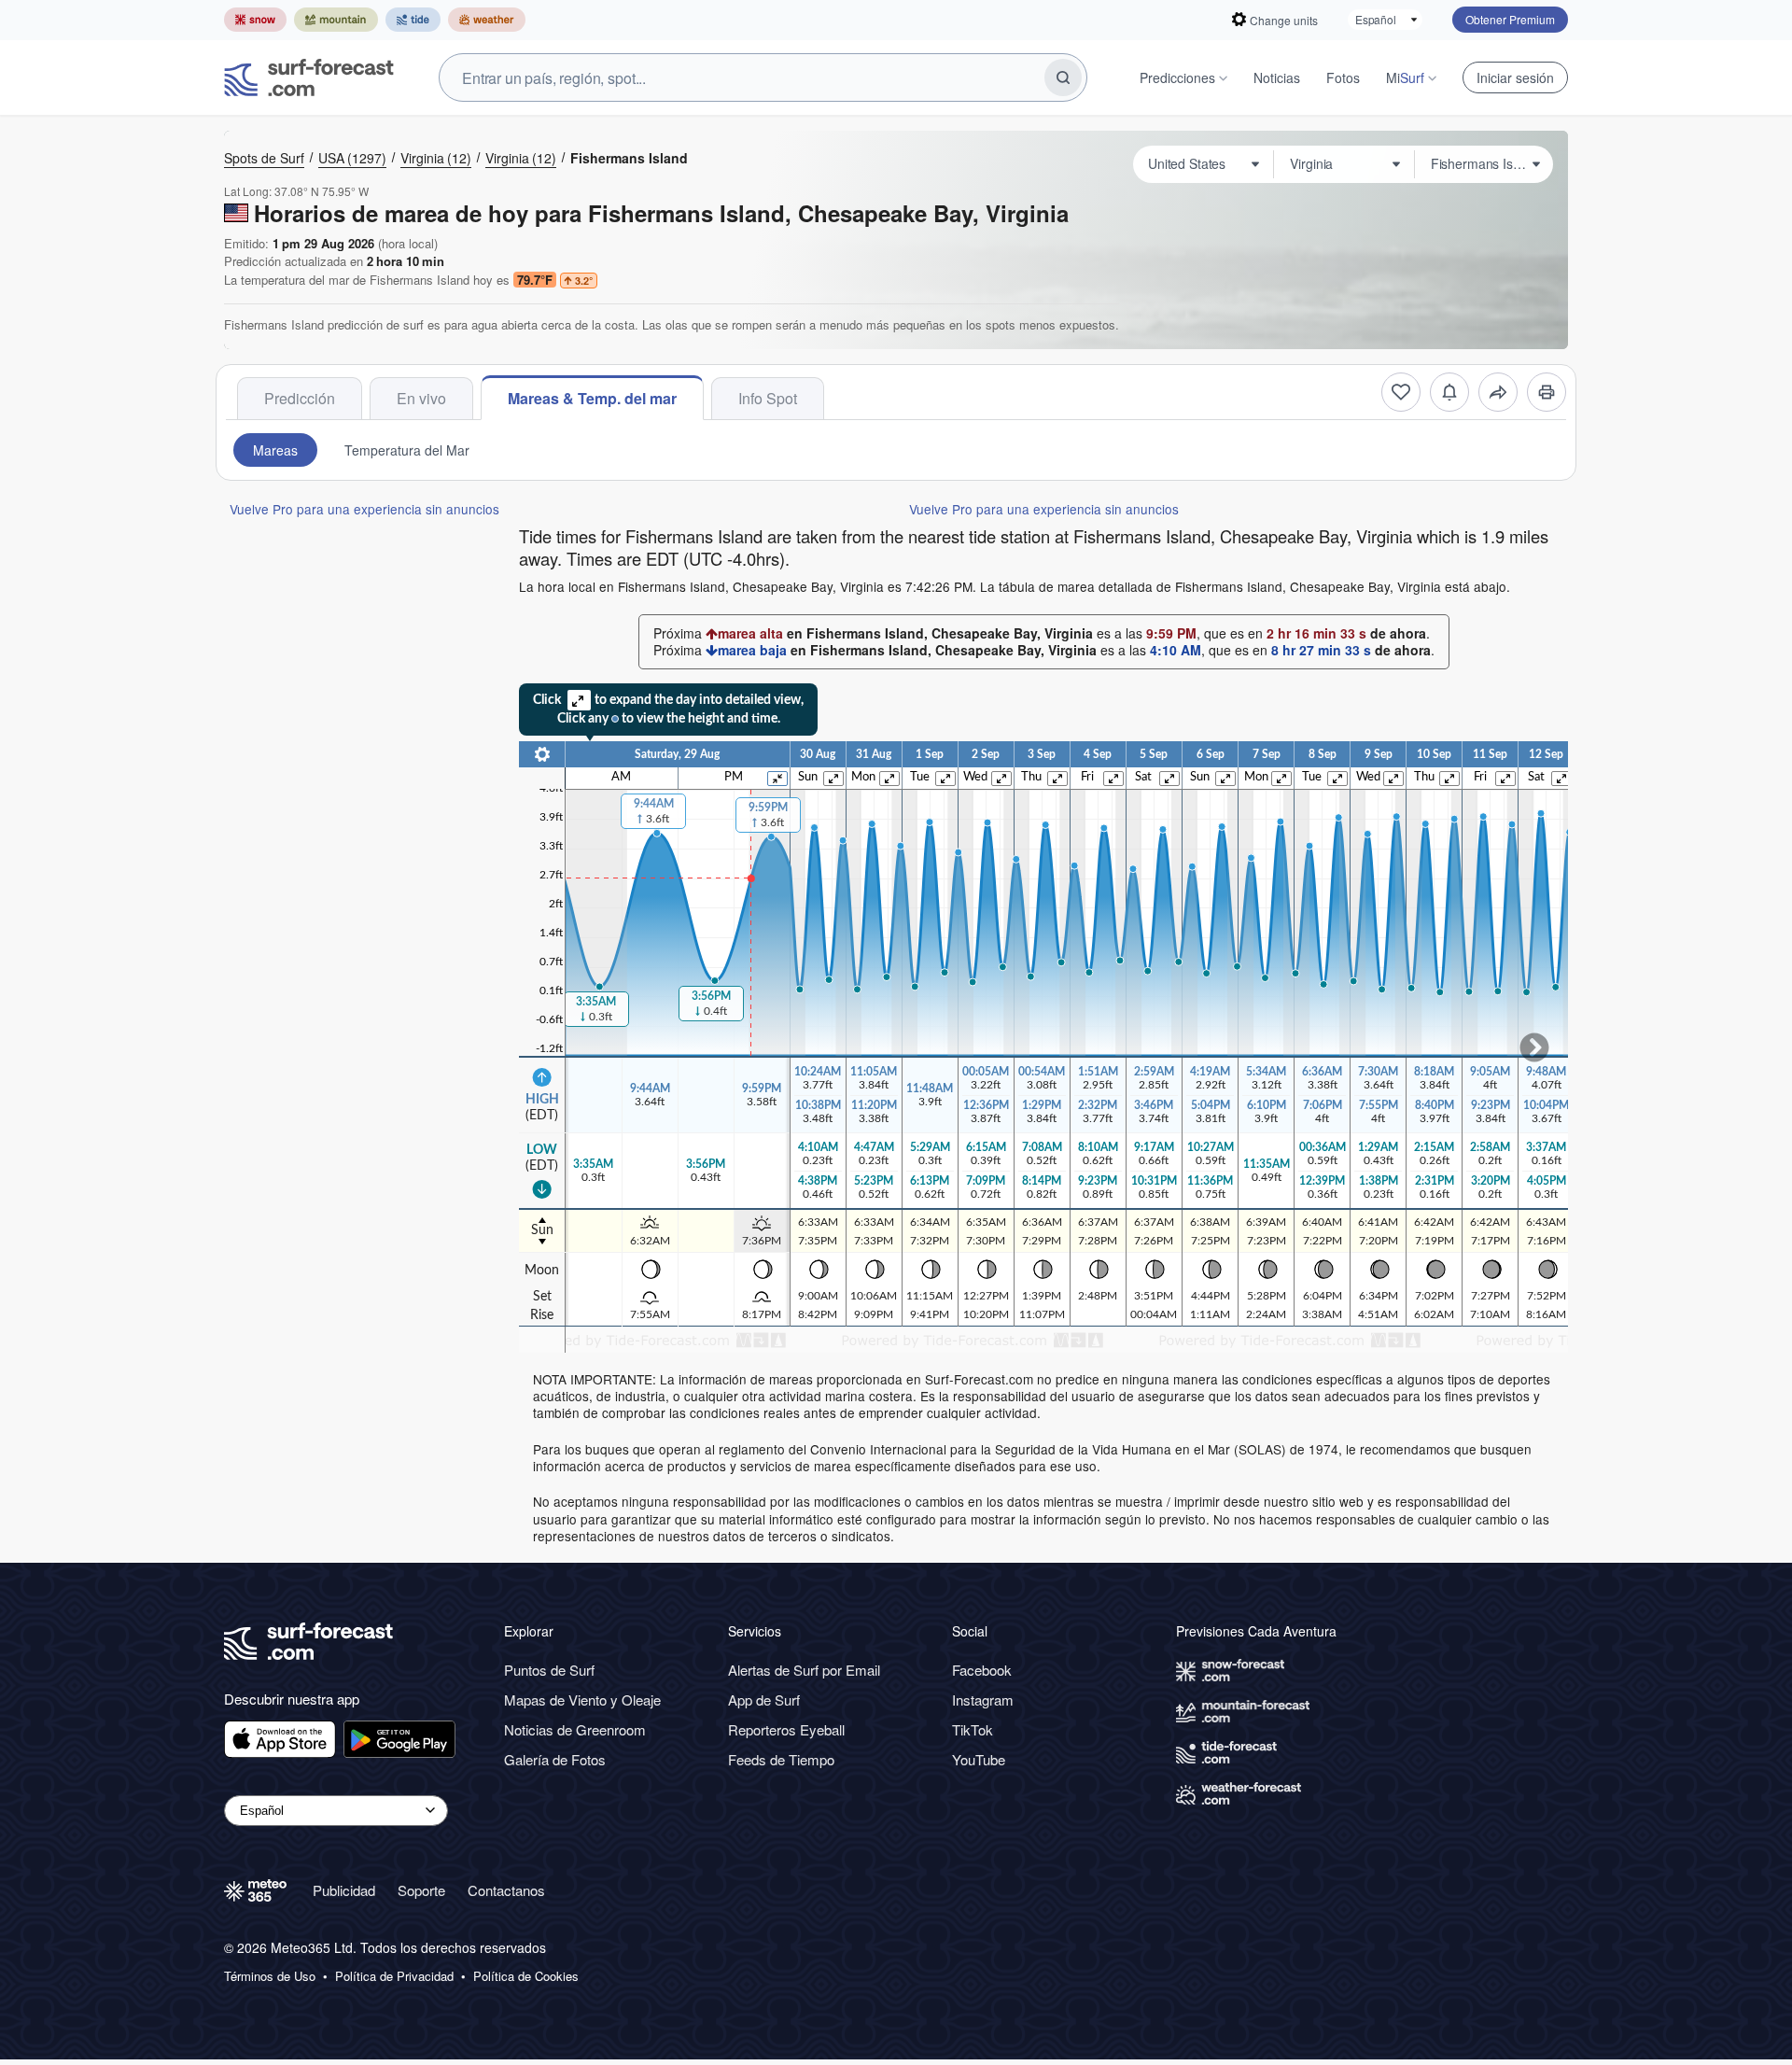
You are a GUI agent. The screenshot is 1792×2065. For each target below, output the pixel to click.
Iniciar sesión (1515, 77)
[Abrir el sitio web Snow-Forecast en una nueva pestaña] (255, 20)
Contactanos (506, 1890)
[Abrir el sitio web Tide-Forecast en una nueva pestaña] (413, 20)
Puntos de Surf (549, 1670)
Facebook (982, 1670)
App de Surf (764, 1700)
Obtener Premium (1510, 19)
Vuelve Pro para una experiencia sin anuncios (364, 509)
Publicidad (344, 1890)
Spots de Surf (264, 158)
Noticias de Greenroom (575, 1729)
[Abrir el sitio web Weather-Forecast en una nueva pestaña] (487, 20)
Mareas (275, 450)
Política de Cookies (526, 1976)
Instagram (983, 1700)
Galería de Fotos (555, 1759)
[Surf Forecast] (309, 77)
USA (352, 158)
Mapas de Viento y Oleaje (582, 1700)
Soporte (421, 1890)
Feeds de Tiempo (781, 1759)
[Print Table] (1547, 392)
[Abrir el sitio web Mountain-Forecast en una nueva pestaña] (336, 20)
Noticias (1277, 77)
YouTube (979, 1759)
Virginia (436, 158)
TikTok (973, 1729)
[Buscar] (1063, 77)
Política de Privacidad (394, 1976)
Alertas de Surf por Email (804, 1670)
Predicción (300, 398)
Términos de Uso (270, 1976)
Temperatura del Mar (407, 450)
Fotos (1343, 77)
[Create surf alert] (1449, 392)
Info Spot (768, 398)
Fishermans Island (629, 158)
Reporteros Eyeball (786, 1729)
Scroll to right (1534, 1047)
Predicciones (1177, 77)
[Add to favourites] (1401, 392)
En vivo (421, 398)
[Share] (1498, 392)
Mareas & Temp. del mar (592, 398)
